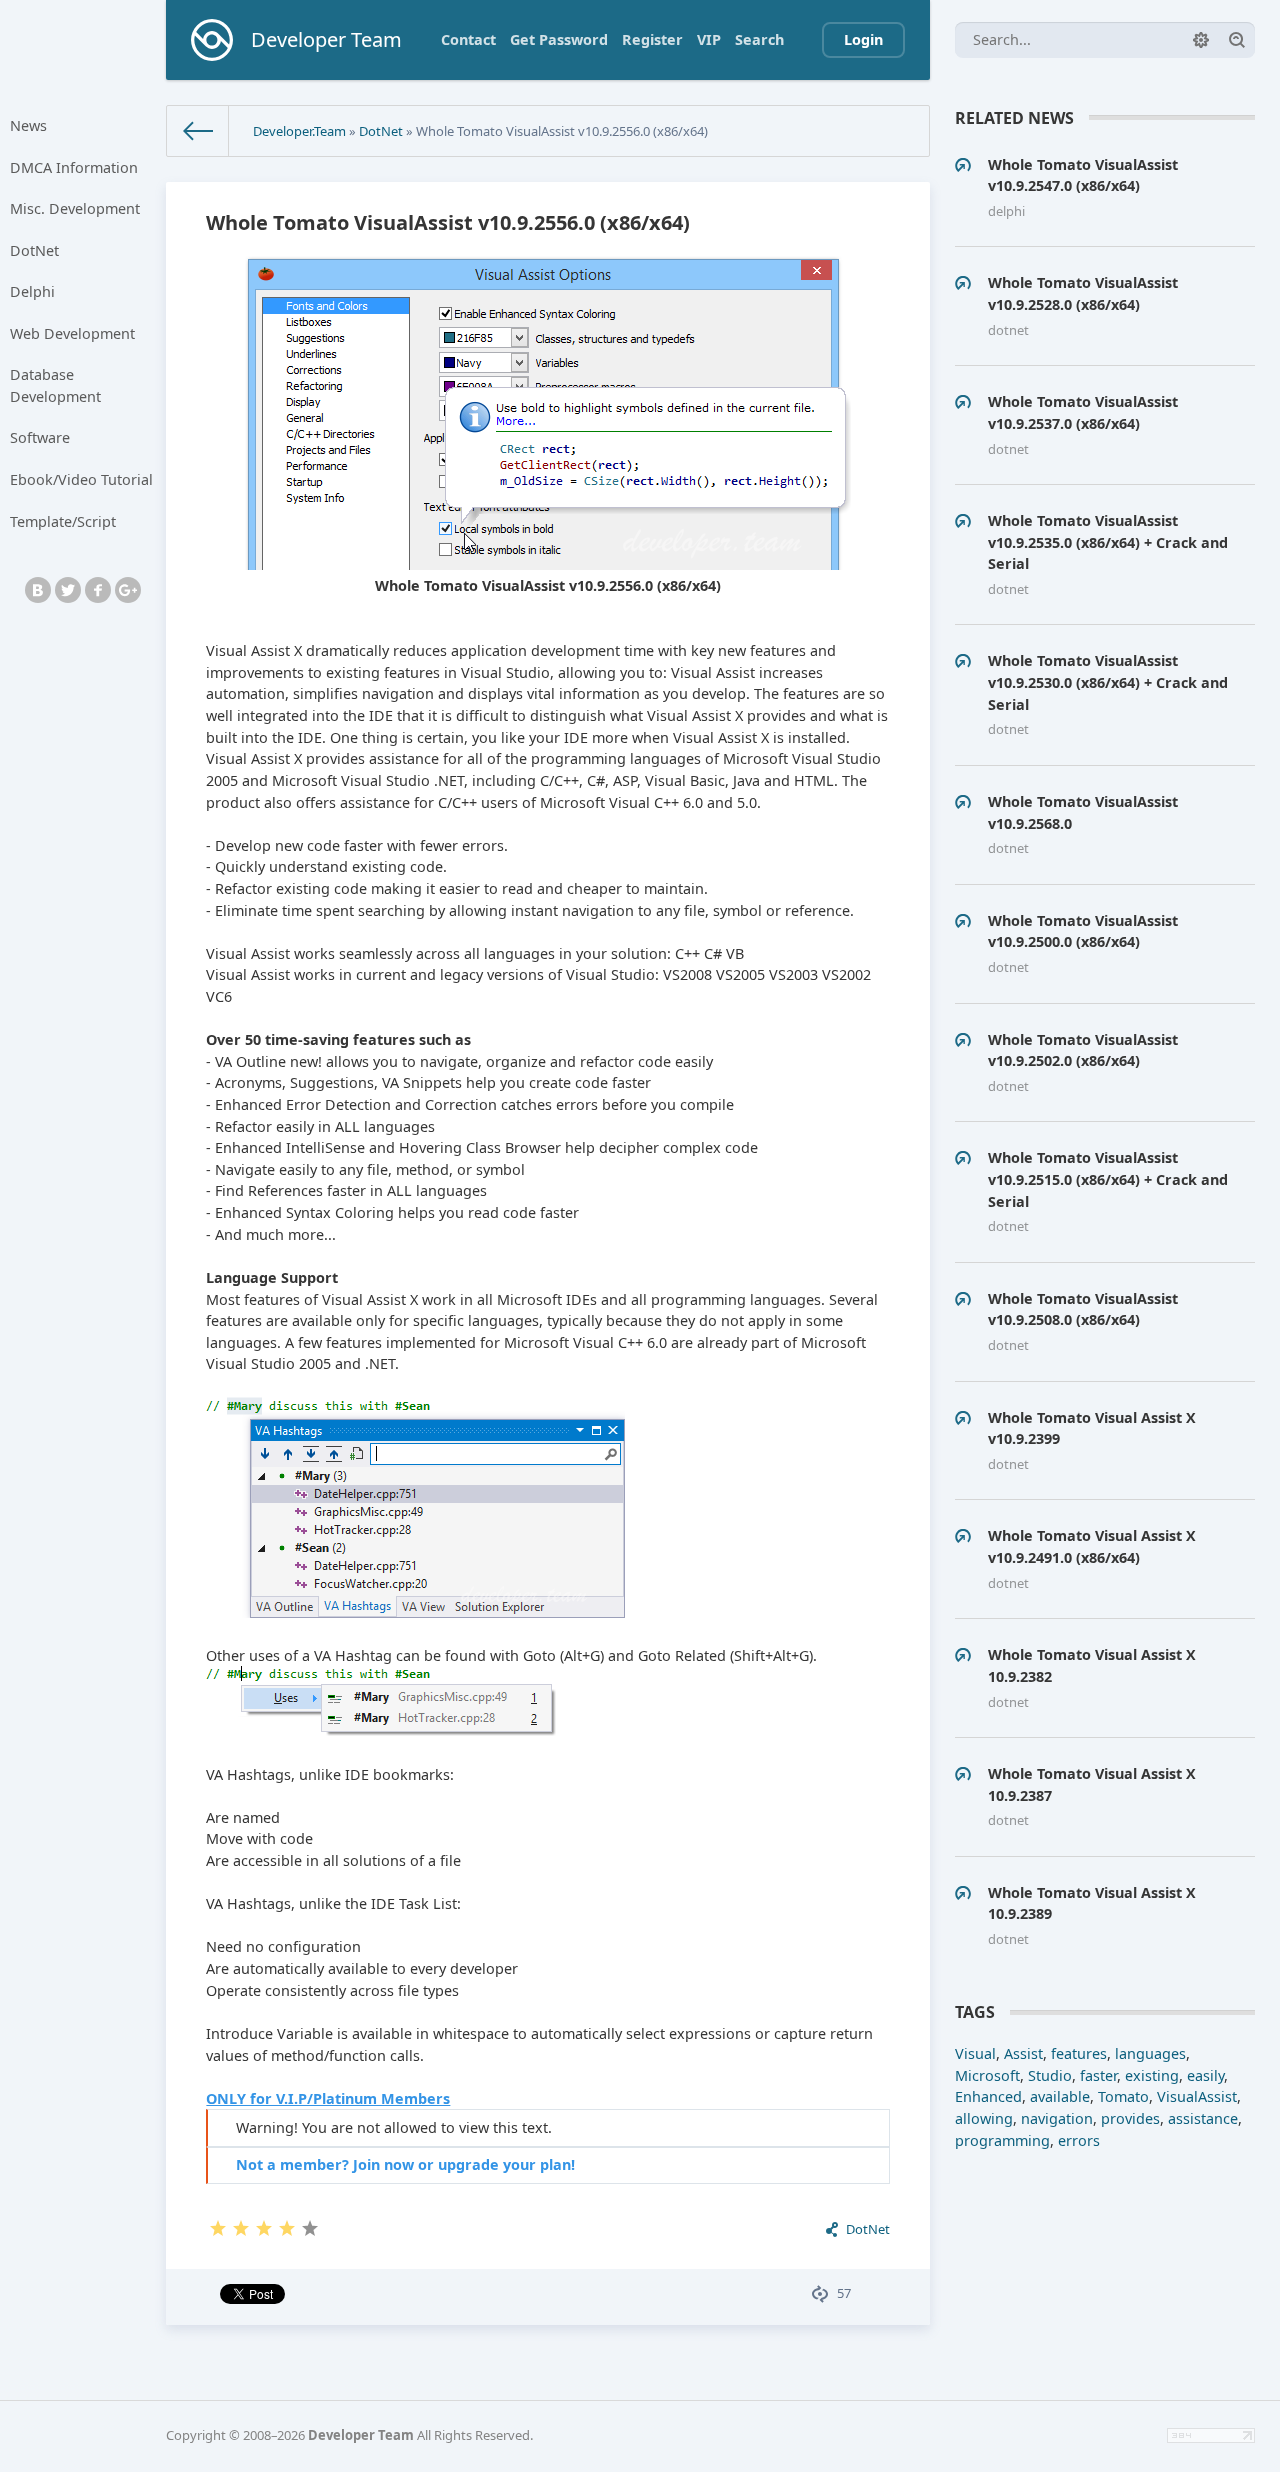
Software (40, 437)
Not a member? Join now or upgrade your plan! (405, 2164)
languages (1150, 2053)
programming (1002, 2140)
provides (1130, 2118)
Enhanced (988, 2096)
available (1060, 2096)
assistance (1203, 2118)
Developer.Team (299, 131)
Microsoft (987, 2075)
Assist (1023, 2053)
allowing (984, 2118)
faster (1098, 2075)
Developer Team (361, 2435)
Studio (1050, 2075)
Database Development (55, 385)
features (1079, 2053)
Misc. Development (75, 208)
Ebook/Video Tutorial (81, 479)
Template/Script (63, 521)
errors (1079, 2140)
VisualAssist (1197, 2096)
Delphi (32, 291)
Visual (975, 2053)
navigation (1057, 2118)
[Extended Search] (1201, 40)
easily (1205, 2075)
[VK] (38, 590)
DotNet (34, 250)
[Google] (128, 590)
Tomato (1123, 2096)
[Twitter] (68, 590)
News (28, 125)
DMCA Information (74, 167)
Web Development (72, 333)
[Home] (198, 131)
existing (1152, 2075)
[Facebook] (98, 590)
